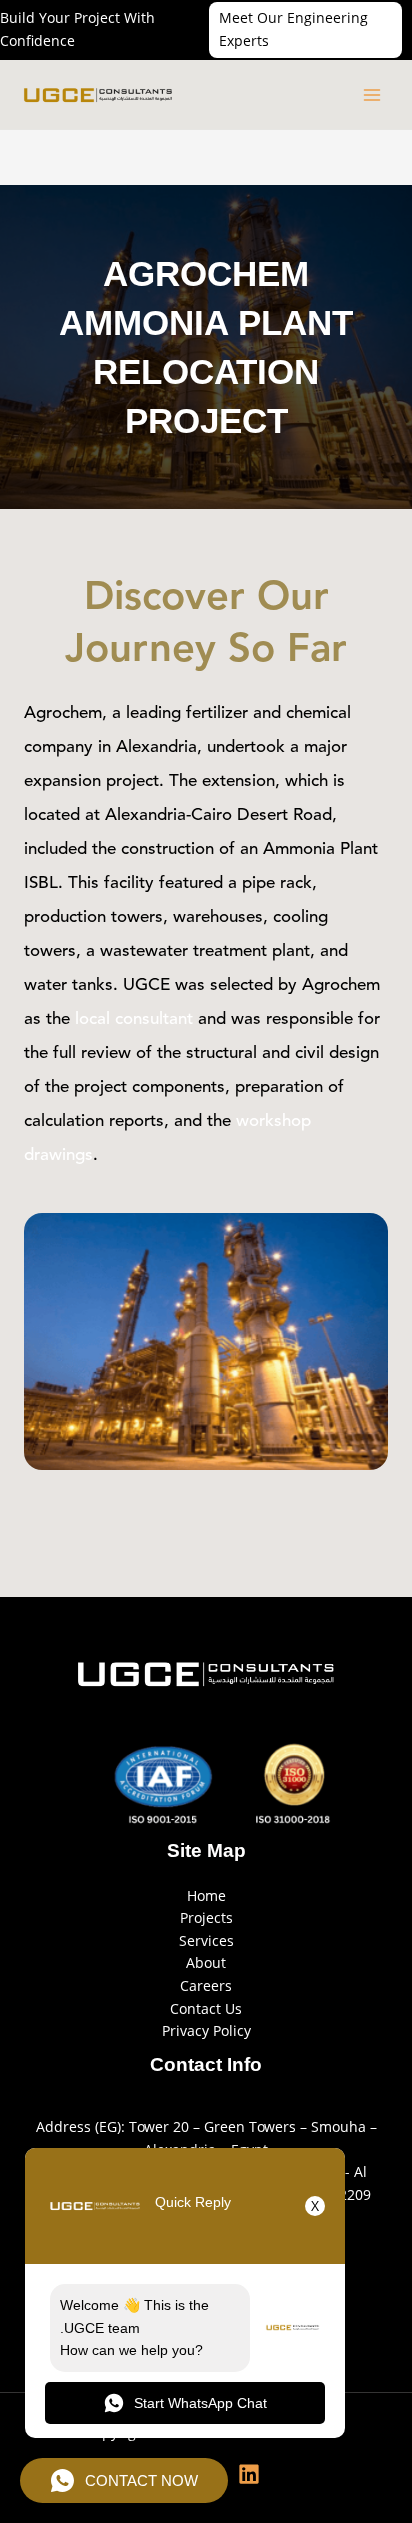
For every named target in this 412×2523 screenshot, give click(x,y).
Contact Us (206, 2008)
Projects (206, 1917)
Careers (206, 1985)
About (206, 1962)
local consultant (134, 1019)
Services (206, 1940)
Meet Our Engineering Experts (293, 29)
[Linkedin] (249, 2474)
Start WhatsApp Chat (200, 2403)
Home (206, 1895)
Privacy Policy (206, 2030)
